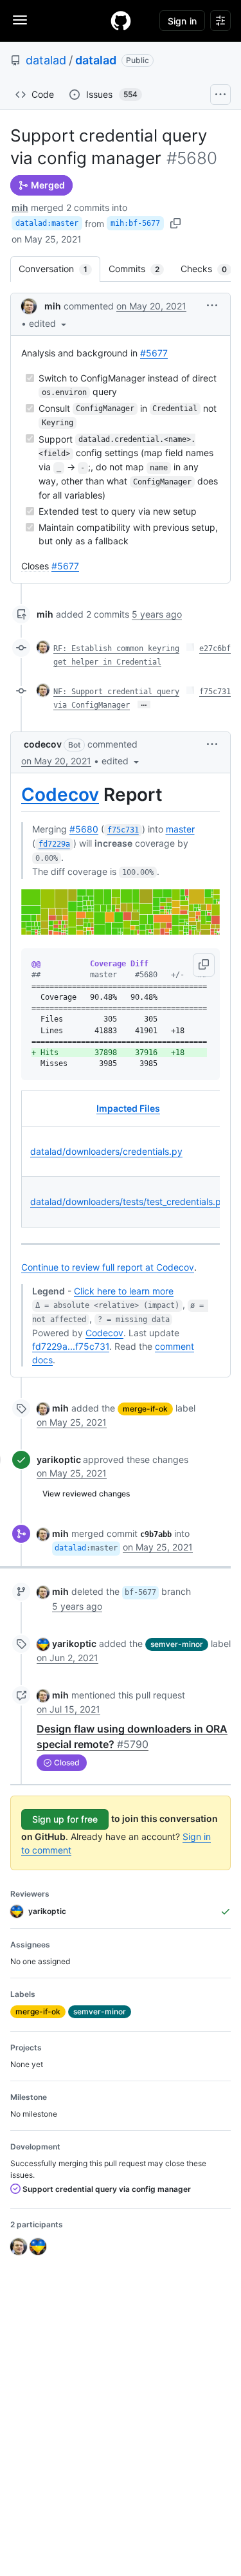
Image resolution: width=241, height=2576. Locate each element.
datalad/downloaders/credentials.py (106, 1151)
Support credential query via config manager (106, 2189)
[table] (121, 1159)
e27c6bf (215, 649)
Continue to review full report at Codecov (108, 1267)
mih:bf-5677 (135, 223)
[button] (49, 323)
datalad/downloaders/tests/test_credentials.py (128, 1201)
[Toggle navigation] (20, 20)
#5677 (154, 353)
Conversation (59, 269)
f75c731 (215, 692)
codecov (43, 744)
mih (20, 207)
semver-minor (177, 1644)
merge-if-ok (145, 1409)
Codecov (60, 795)
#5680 (84, 829)
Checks (210, 269)
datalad (46, 60)
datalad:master (47, 223)
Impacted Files (128, 1108)
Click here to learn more (124, 1291)
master (180, 829)
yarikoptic (59, 1459)
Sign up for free (65, 1819)
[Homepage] (121, 21)
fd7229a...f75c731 (71, 1346)
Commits (140, 269)
